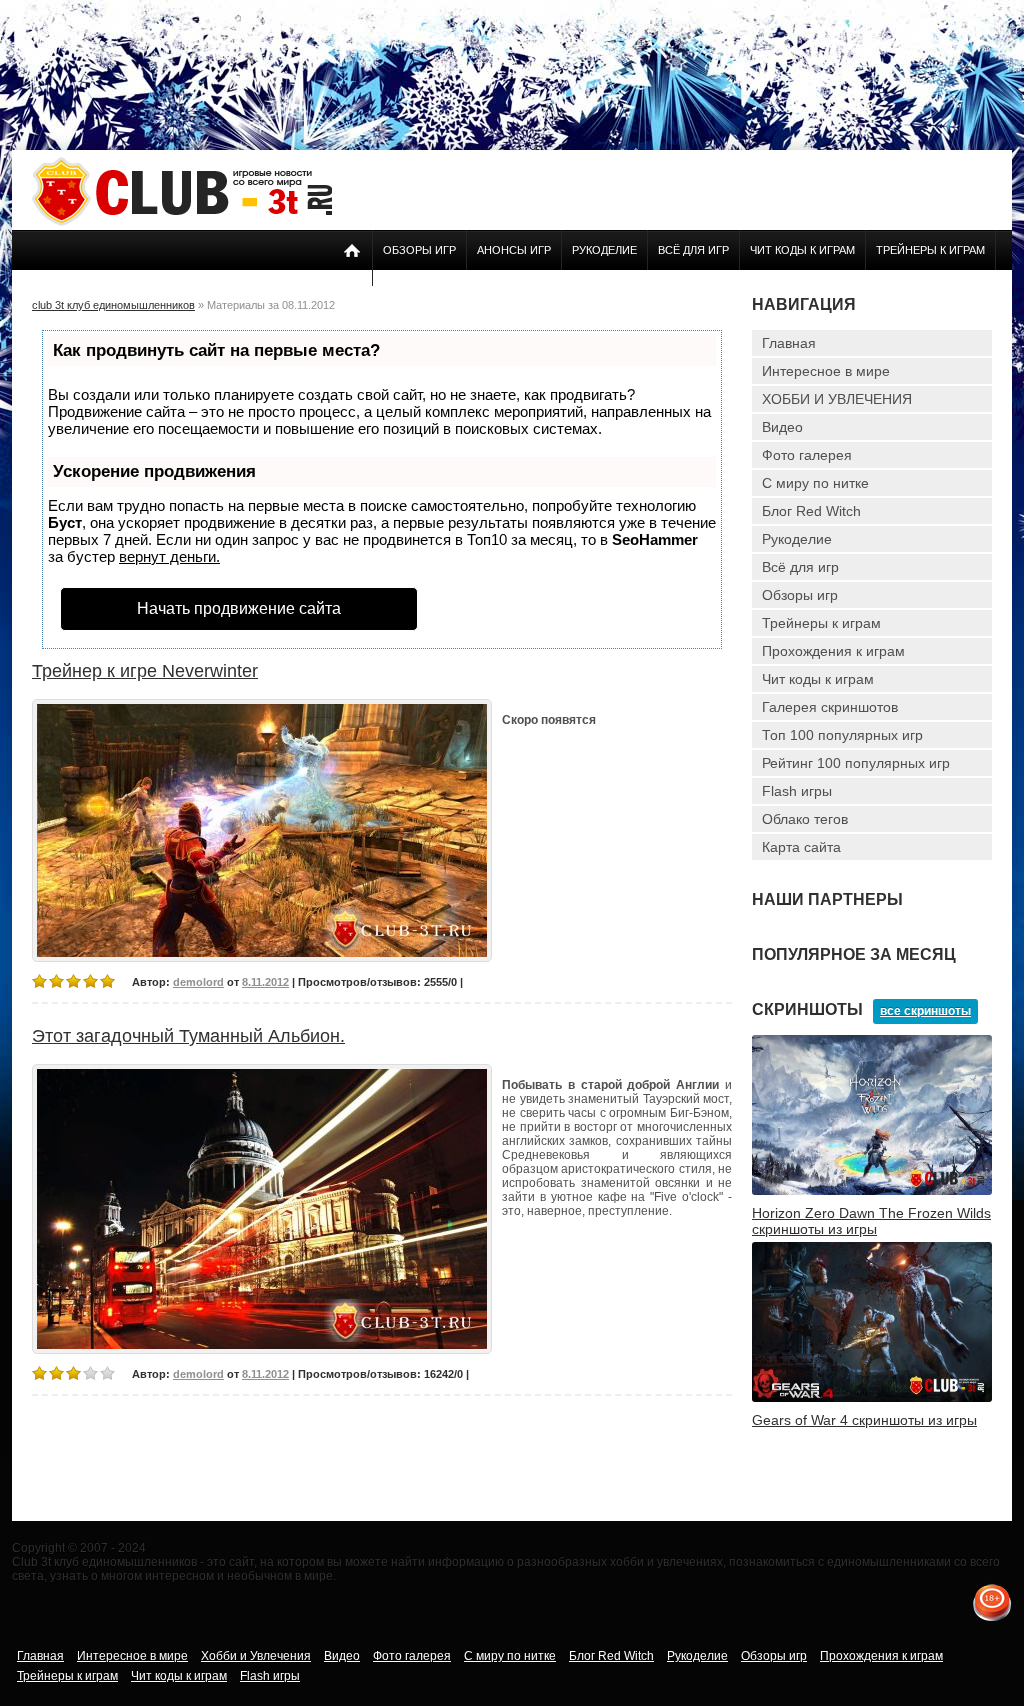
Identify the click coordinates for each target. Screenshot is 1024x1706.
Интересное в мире (826, 371)
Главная (789, 343)
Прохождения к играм (833, 651)
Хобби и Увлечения (256, 1656)
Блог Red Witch (811, 511)
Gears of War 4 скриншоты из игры (864, 1420)
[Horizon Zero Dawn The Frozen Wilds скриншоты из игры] (872, 1191)
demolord (198, 982)
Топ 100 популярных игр (842, 735)
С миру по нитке (815, 483)
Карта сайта (801, 847)
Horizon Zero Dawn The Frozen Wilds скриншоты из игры (871, 1221)
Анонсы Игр (514, 250)
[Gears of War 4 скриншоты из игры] (872, 1398)
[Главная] (182, 222)
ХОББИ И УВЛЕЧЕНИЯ (837, 399)
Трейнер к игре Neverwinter (145, 671)
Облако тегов (805, 819)
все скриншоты (925, 1011)
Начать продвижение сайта (239, 608)
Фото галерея (807, 455)
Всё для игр (693, 250)
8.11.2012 (265, 982)
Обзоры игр (419, 250)
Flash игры (797, 791)
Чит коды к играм (802, 250)
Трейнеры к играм (930, 250)
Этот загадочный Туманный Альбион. (188, 1036)
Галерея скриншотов (830, 707)
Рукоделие (604, 250)
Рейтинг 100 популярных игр (856, 763)
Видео (782, 427)
